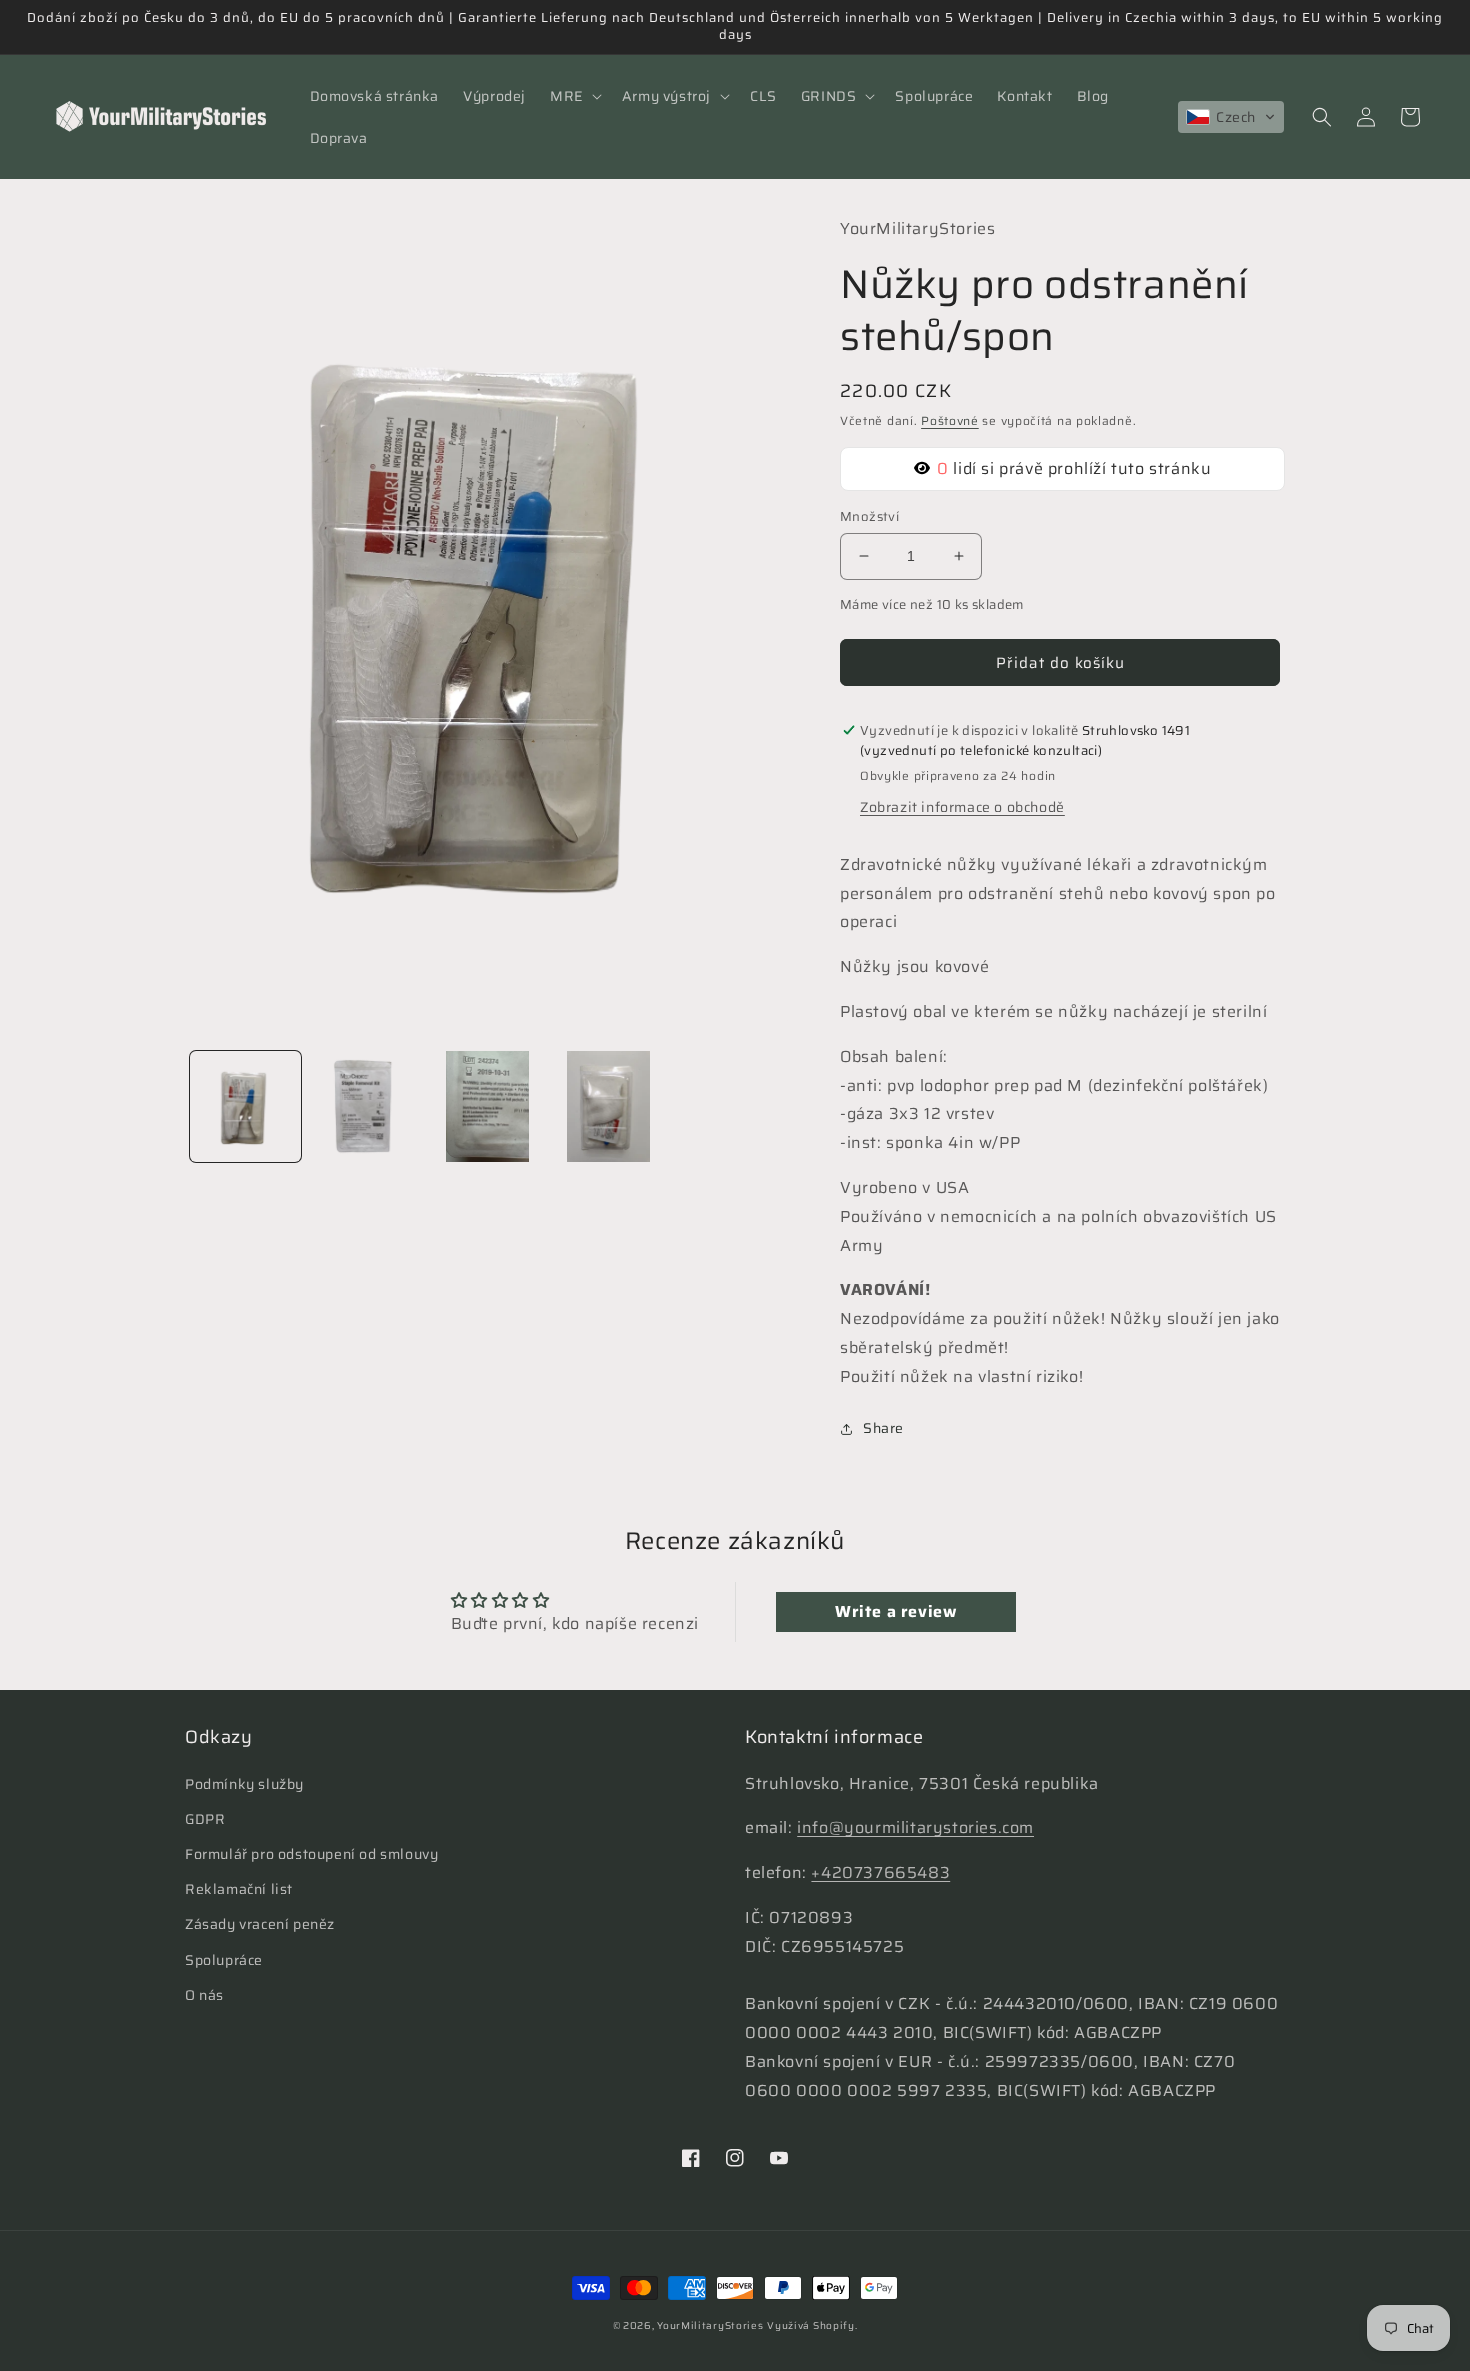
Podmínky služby (244, 1784)
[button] (574, 96)
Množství (869, 517)
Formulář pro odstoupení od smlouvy (311, 1854)
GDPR (205, 1819)
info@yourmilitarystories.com (915, 1827)
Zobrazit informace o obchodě (962, 807)
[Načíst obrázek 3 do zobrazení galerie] (487, 1106)
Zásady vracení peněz (260, 1924)
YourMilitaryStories (710, 2325)
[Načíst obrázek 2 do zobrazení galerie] (366, 1106)
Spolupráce (224, 1960)
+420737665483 (880, 1872)
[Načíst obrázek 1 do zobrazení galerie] (245, 1106)
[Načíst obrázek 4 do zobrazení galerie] (608, 1106)
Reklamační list (239, 1889)
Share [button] (883, 1428)
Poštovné (950, 420)
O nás (204, 1995)
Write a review (895, 1611)
